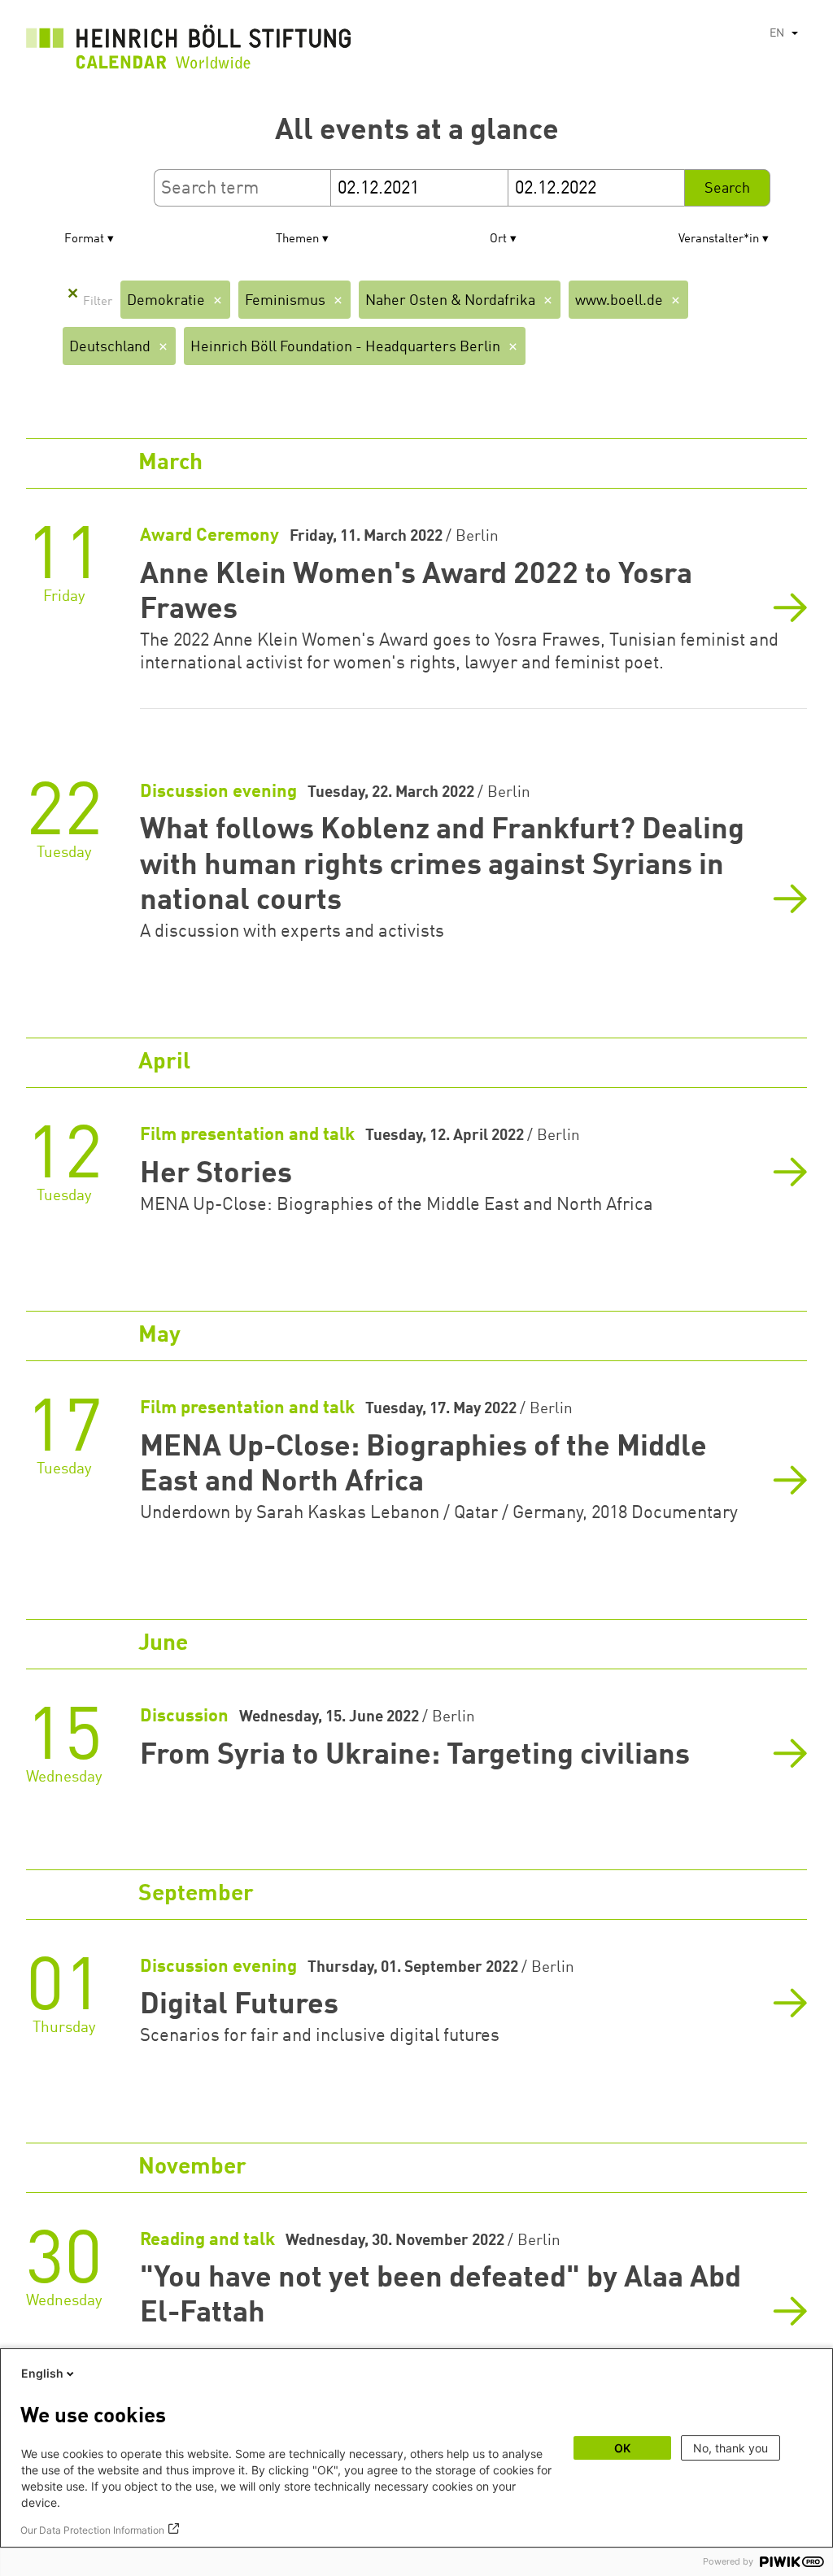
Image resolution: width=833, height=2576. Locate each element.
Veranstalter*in (719, 239)
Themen (297, 239)
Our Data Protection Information (92, 2530)
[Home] (189, 51)
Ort (498, 239)
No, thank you (731, 2448)
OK (622, 2448)
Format (84, 239)
